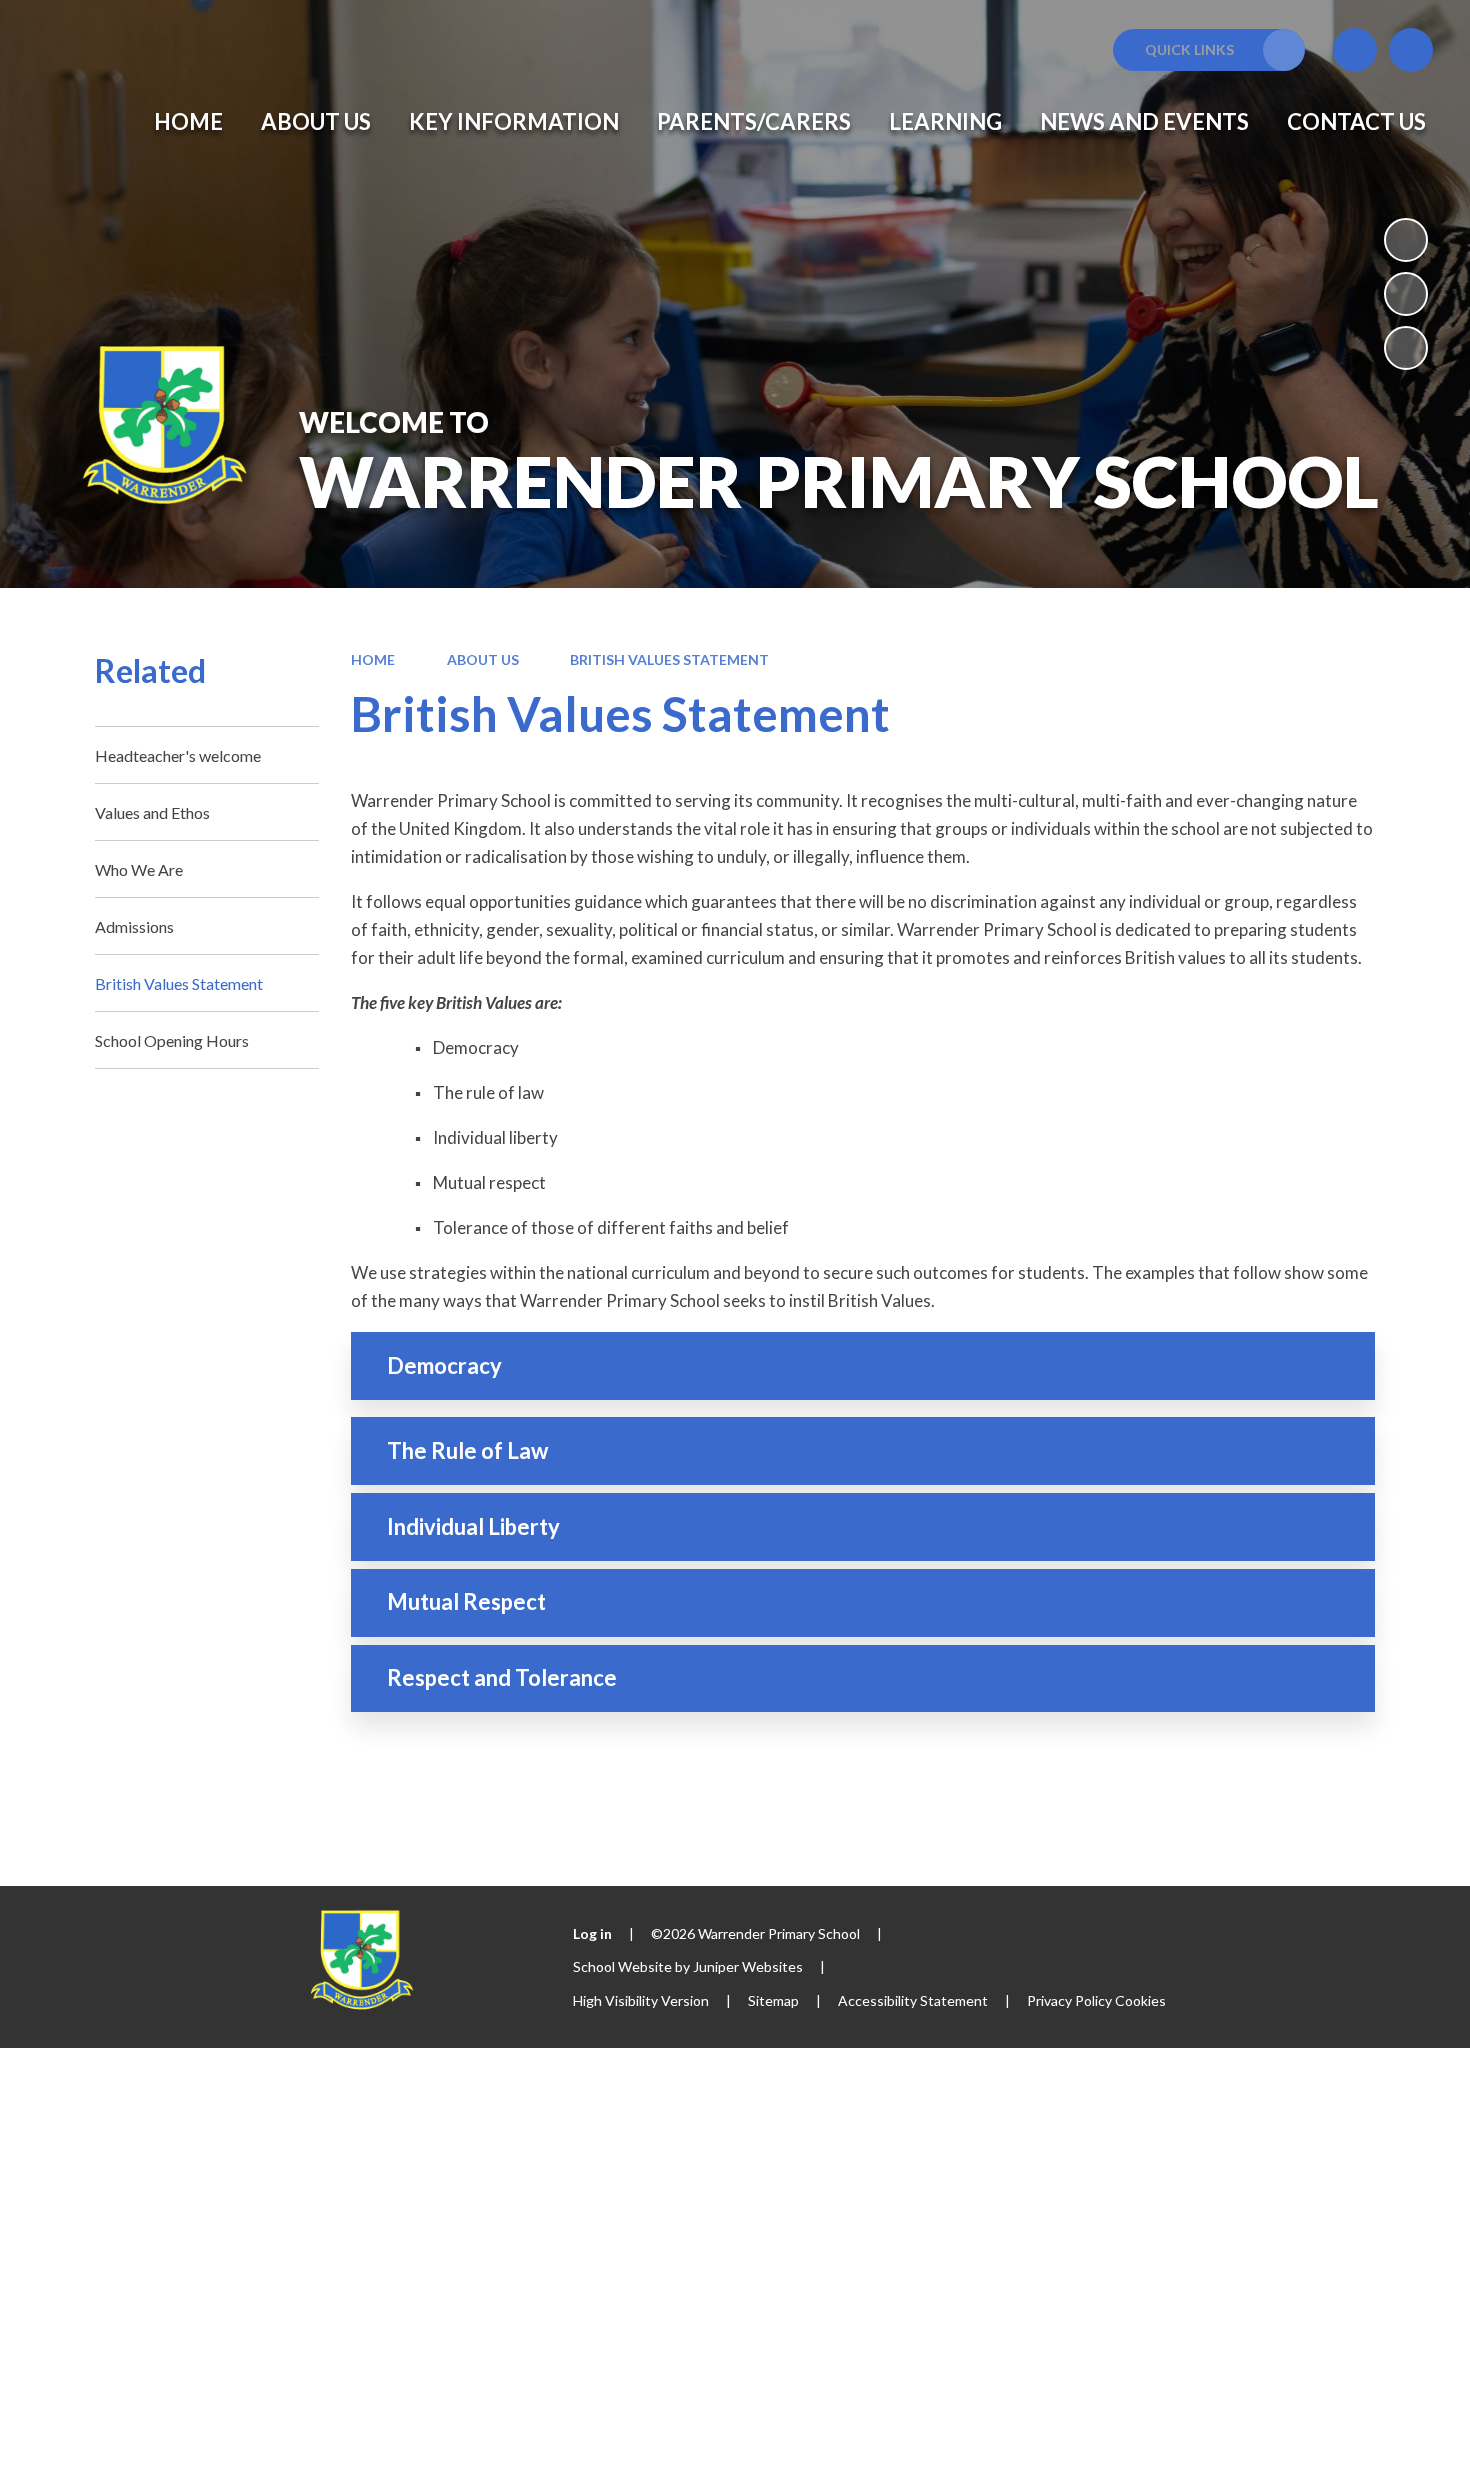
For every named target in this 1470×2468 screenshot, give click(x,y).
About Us (483, 659)
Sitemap (773, 2000)
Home (373, 659)
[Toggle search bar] (1411, 50)
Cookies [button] (1140, 2000)
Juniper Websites (748, 1966)
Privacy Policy (1069, 2000)
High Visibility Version (641, 2000)
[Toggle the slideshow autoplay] (1406, 240)
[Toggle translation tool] (1355, 50)
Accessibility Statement (913, 2000)
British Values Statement (669, 659)
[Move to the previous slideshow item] (1406, 294)
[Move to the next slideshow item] (1406, 348)
